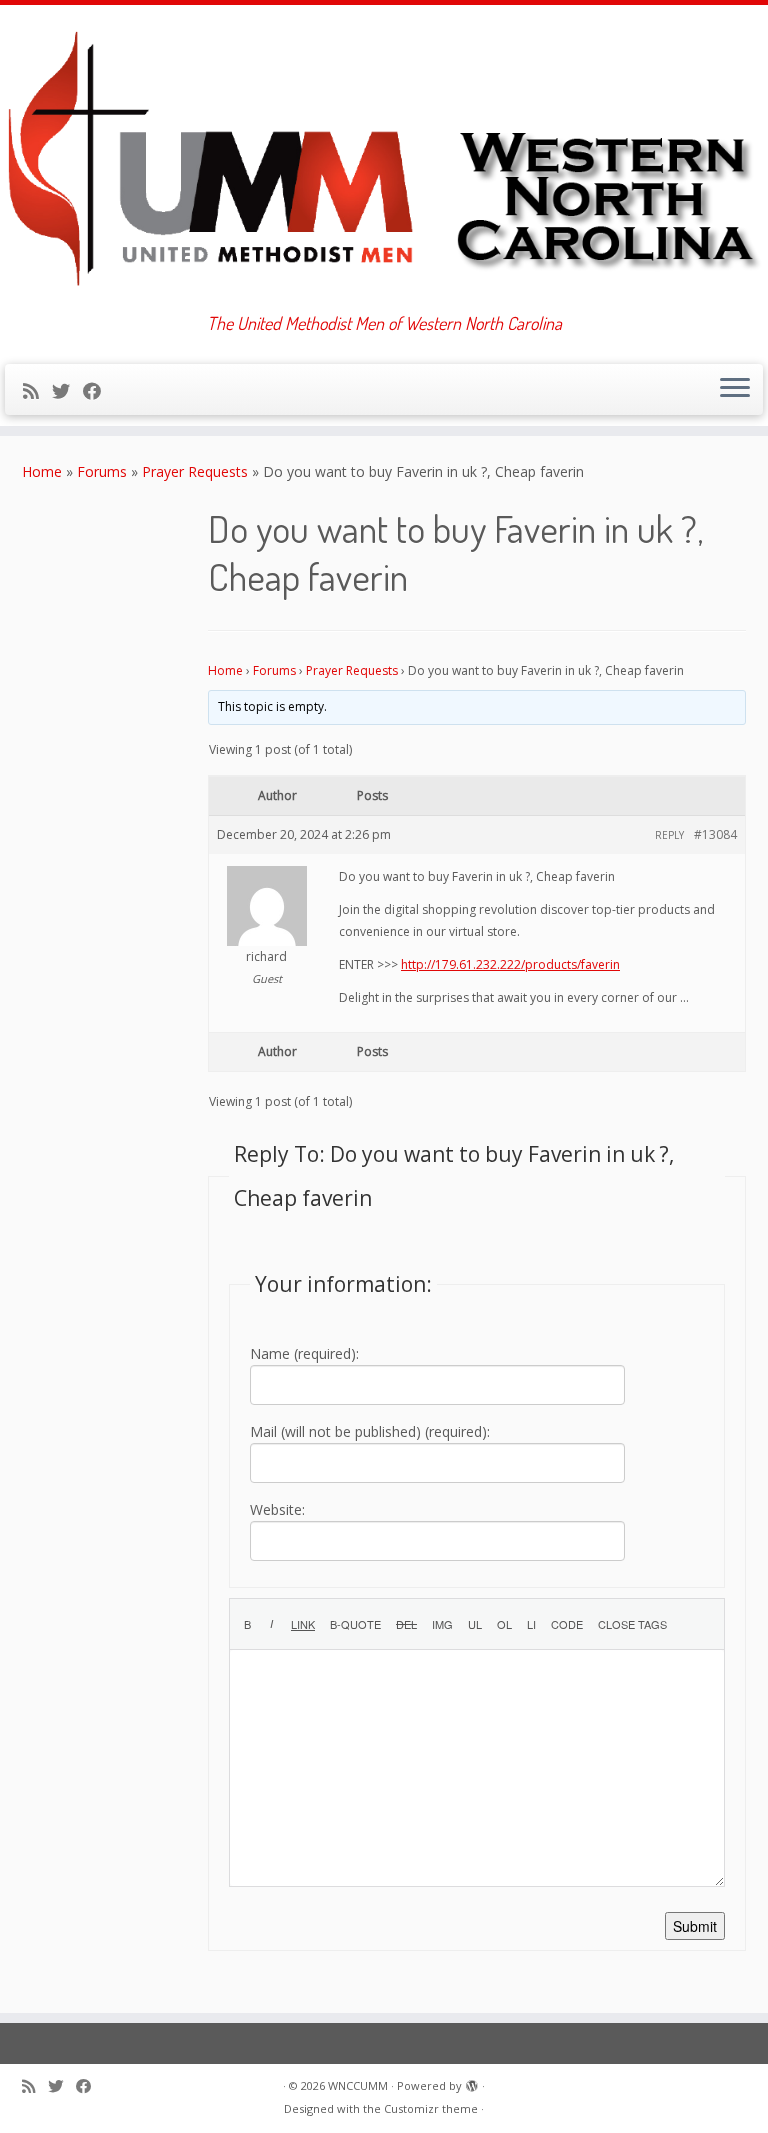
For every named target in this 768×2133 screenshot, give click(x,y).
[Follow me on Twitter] (67, 391)
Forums (102, 471)
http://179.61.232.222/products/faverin (510, 964)
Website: (277, 1509)
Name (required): (304, 1353)
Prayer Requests (195, 471)
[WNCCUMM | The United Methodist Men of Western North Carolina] (384, 159)
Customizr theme (431, 2108)
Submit (695, 1926)
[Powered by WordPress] (472, 2082)
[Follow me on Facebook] (98, 391)
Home (42, 471)
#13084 (715, 834)
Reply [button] (669, 835)
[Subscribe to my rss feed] (37, 391)
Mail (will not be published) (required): (370, 1431)
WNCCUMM (358, 2085)
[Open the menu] (735, 390)
